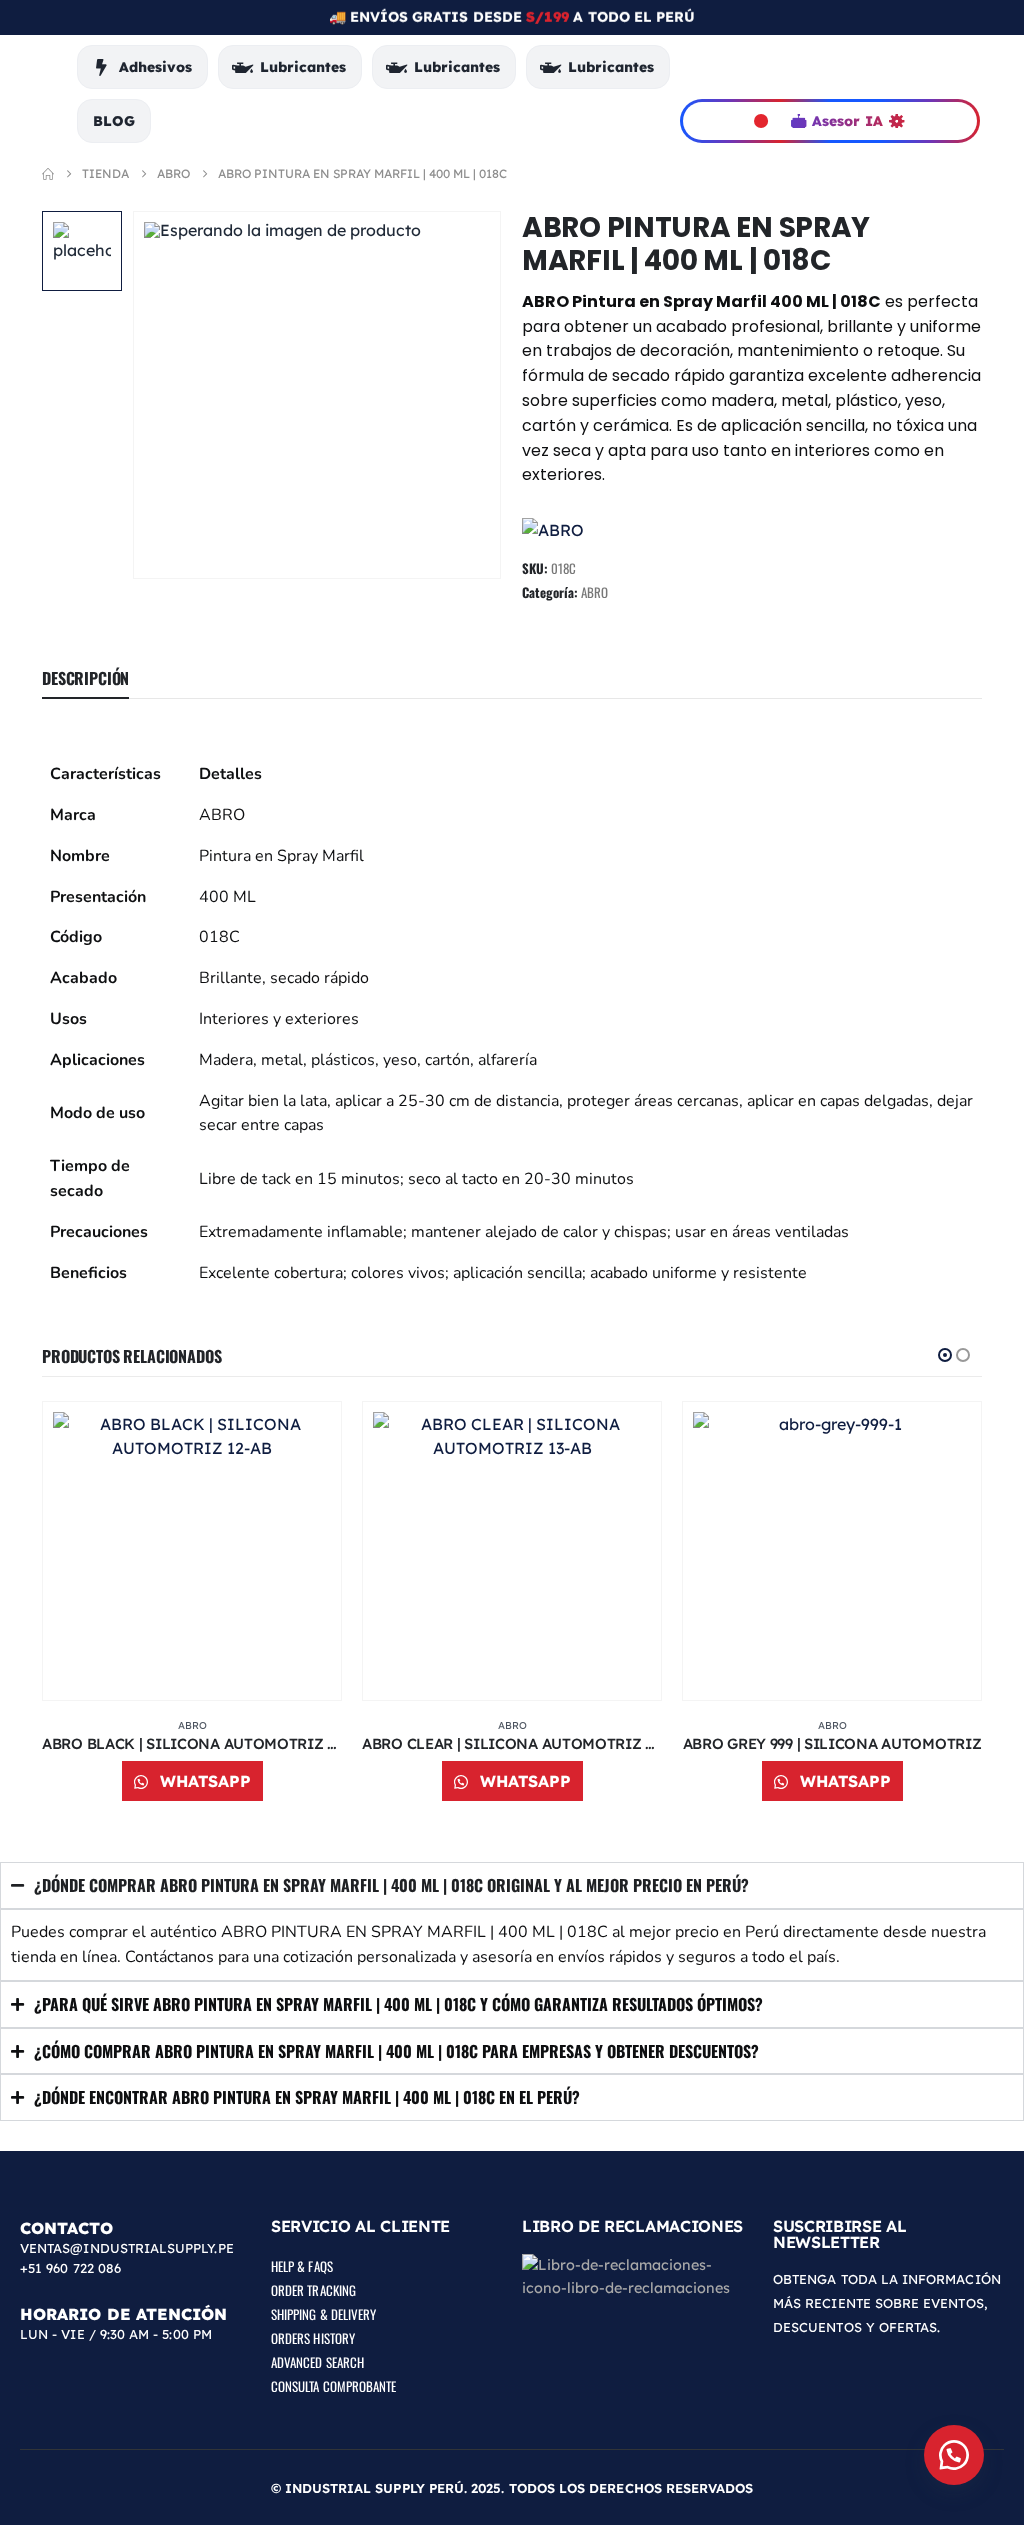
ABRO (594, 592)
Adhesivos (155, 67)
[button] (945, 1355)
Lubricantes (303, 67)
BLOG (114, 121)
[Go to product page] (192, 1551)
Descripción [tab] (85, 678)
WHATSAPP (203, 1781)
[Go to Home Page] (48, 174)
